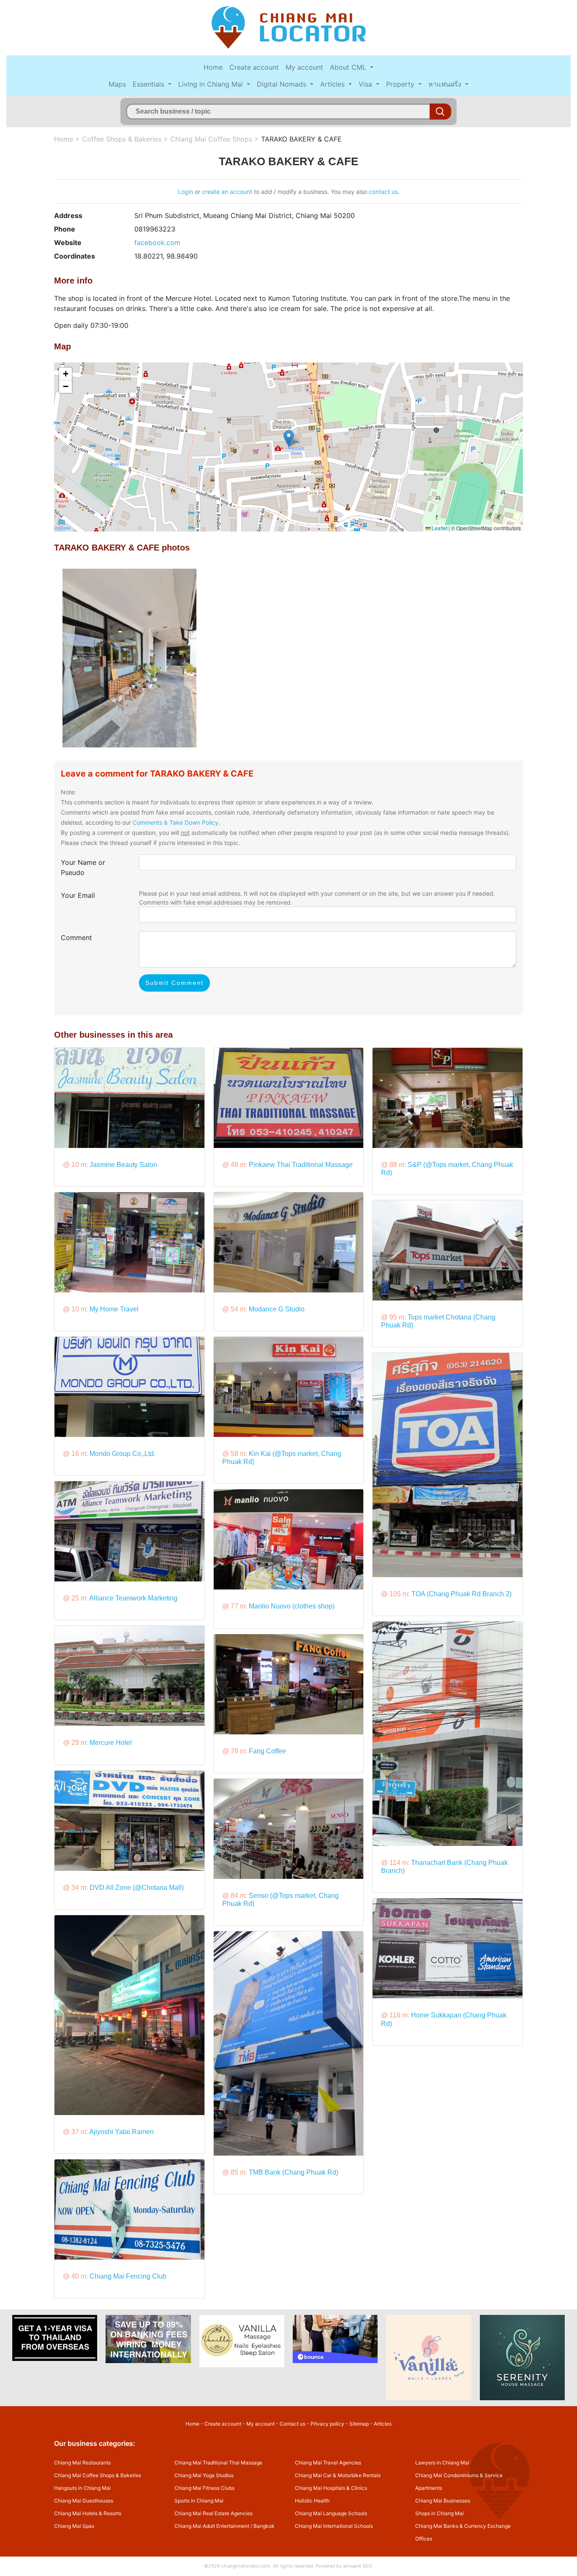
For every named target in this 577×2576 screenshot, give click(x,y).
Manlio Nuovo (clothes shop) (292, 1606)
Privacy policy (327, 2424)
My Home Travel (114, 1309)
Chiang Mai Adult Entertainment (212, 2526)
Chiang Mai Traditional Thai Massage (218, 2463)
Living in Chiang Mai (212, 84)
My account (304, 67)
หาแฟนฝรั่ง (446, 84)
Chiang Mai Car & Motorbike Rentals (338, 2475)
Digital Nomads (283, 84)
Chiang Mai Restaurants (82, 2463)
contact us (383, 192)
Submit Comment (174, 983)
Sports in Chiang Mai (199, 2501)
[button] (289, 438)
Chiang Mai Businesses (443, 2501)
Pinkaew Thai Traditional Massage (301, 1165)
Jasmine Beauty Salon (123, 1165)
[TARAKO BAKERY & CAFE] (129, 657)
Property (401, 84)
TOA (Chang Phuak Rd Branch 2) (461, 1594)
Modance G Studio (277, 1309)
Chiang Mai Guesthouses (84, 2501)
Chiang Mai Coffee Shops (211, 139)
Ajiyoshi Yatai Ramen (121, 2132)
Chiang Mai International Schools (334, 2526)
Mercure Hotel (111, 1743)
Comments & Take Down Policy (176, 822)
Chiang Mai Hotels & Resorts (88, 2513)
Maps (117, 84)
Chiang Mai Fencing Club (128, 2276)
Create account (254, 67)
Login (185, 192)
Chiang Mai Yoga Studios (204, 2475)
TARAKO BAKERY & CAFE (301, 139)
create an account (227, 192)
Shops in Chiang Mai (440, 2513)
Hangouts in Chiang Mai (82, 2488)
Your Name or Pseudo (83, 867)
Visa (366, 84)
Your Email (78, 895)
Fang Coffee (267, 1751)
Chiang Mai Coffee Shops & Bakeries (98, 2475)
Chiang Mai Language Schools (331, 2513)
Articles (333, 84)
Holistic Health (312, 2501)
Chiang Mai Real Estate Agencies (214, 2513)
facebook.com (157, 243)
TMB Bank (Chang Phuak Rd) (294, 2172)
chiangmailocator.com (246, 2566)
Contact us (293, 2424)
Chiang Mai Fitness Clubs (204, 2488)
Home (213, 67)
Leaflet (439, 528)
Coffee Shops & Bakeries (122, 139)
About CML (349, 67)
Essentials (150, 84)
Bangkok (264, 2526)
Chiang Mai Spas (74, 2526)
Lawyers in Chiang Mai (442, 2463)
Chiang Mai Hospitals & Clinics (331, 2488)
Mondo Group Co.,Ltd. (122, 1454)
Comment (76, 938)
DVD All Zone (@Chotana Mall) (137, 1888)
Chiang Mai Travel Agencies (328, 2463)
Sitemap (359, 2424)
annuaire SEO (357, 2566)
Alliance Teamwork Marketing (133, 1598)
